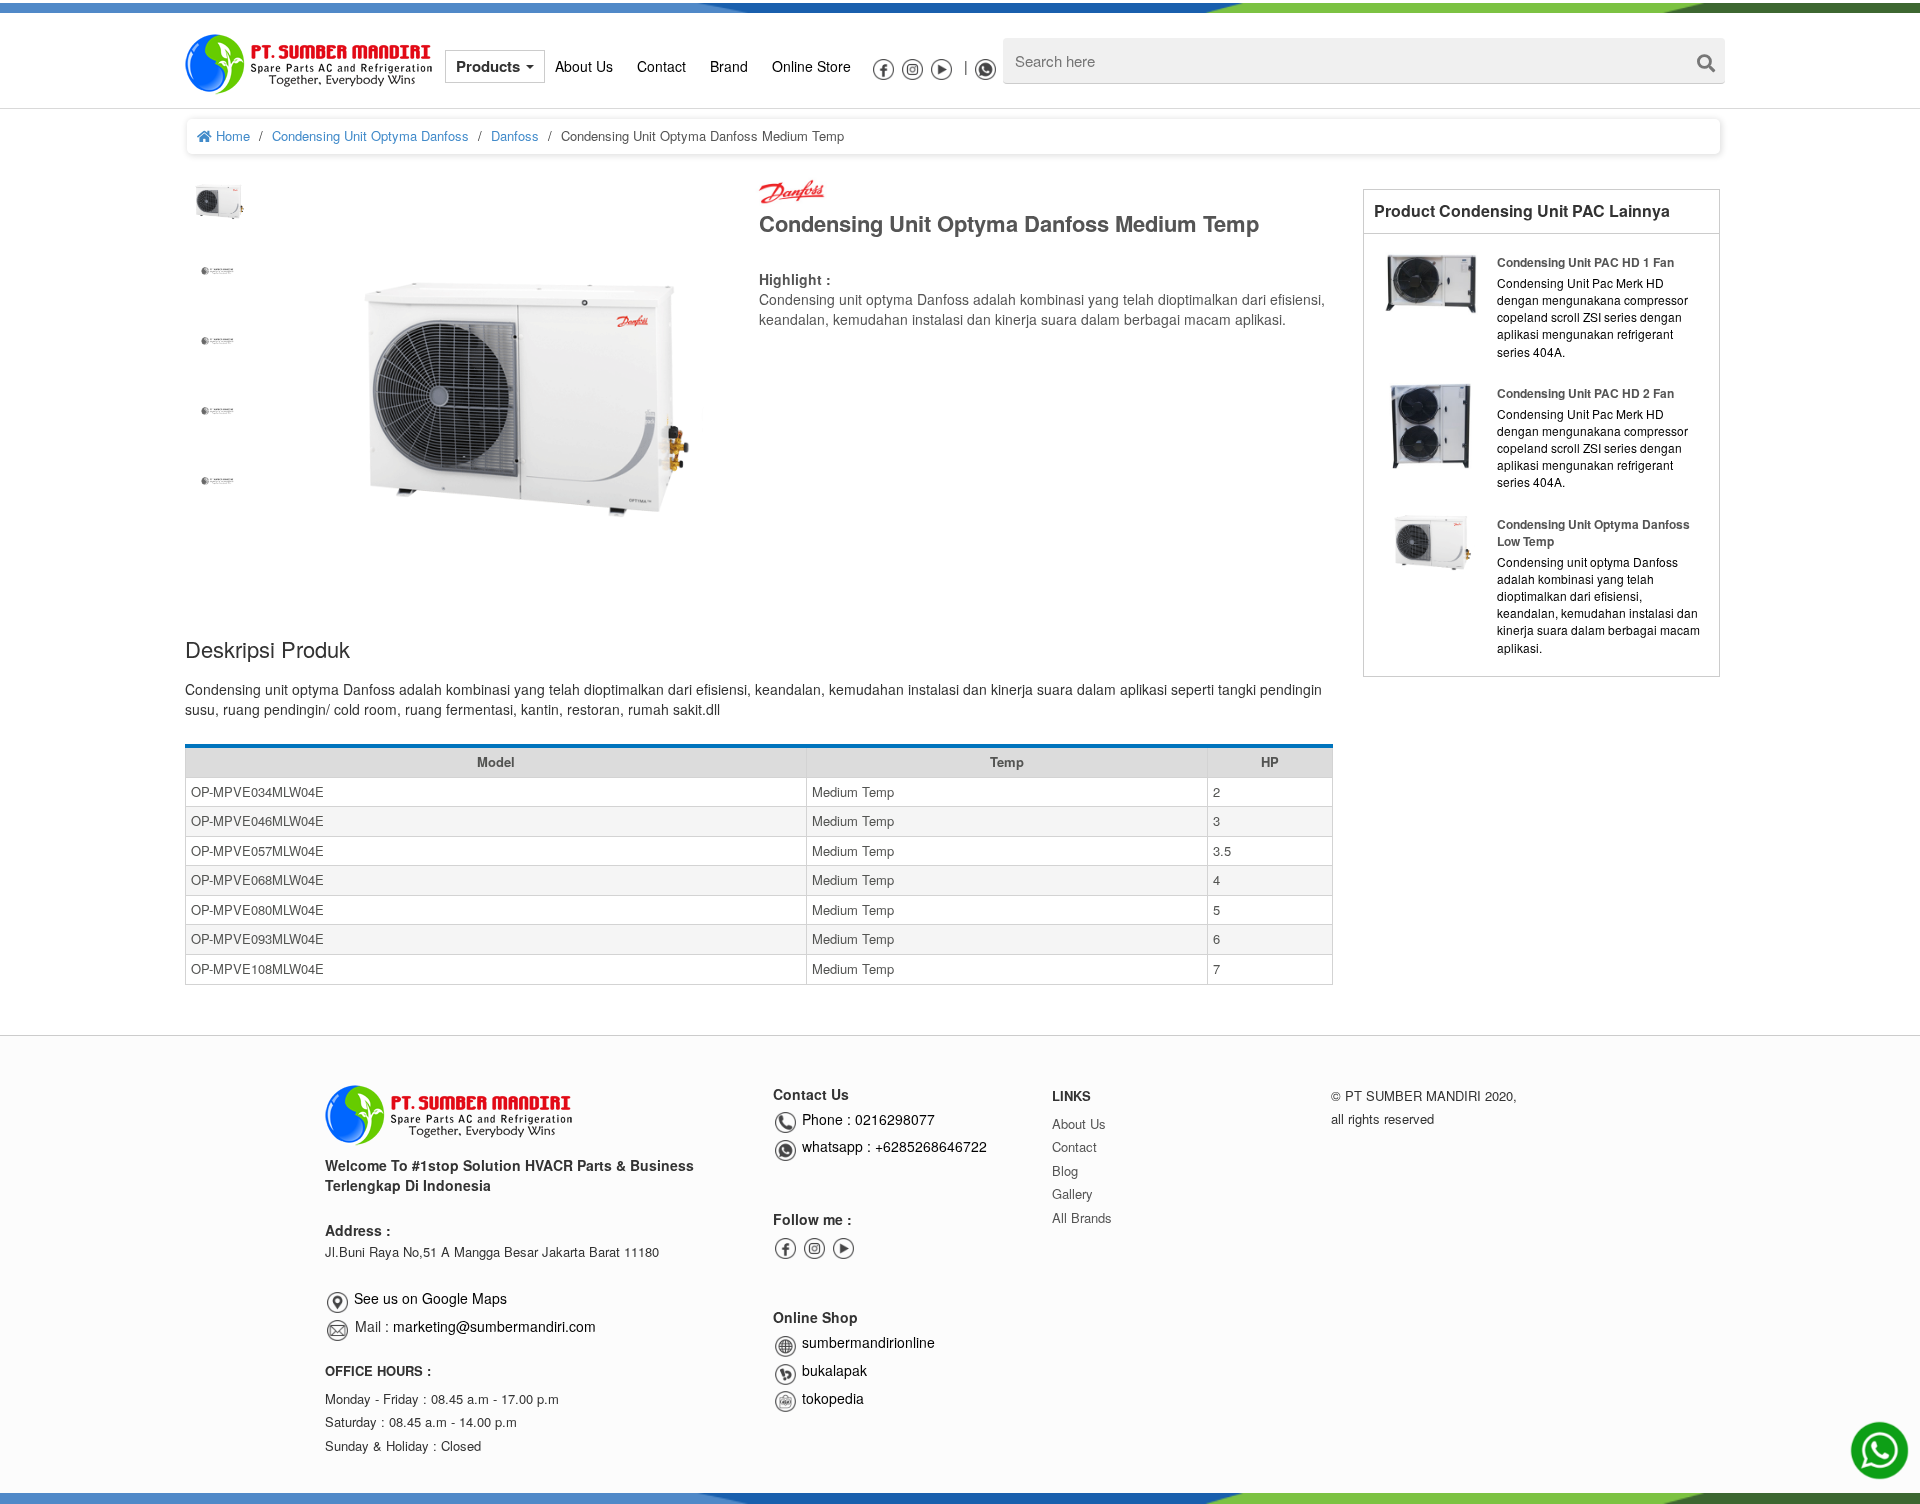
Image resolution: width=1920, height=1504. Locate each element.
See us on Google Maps (430, 1298)
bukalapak (832, 1370)
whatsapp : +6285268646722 (892, 1146)
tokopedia (831, 1398)
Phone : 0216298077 (866, 1119)
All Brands (1082, 1217)
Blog (1065, 1170)
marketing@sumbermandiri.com (494, 1326)
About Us (1079, 1123)
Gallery (1072, 1193)
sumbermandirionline (866, 1342)
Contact (1074, 1146)
